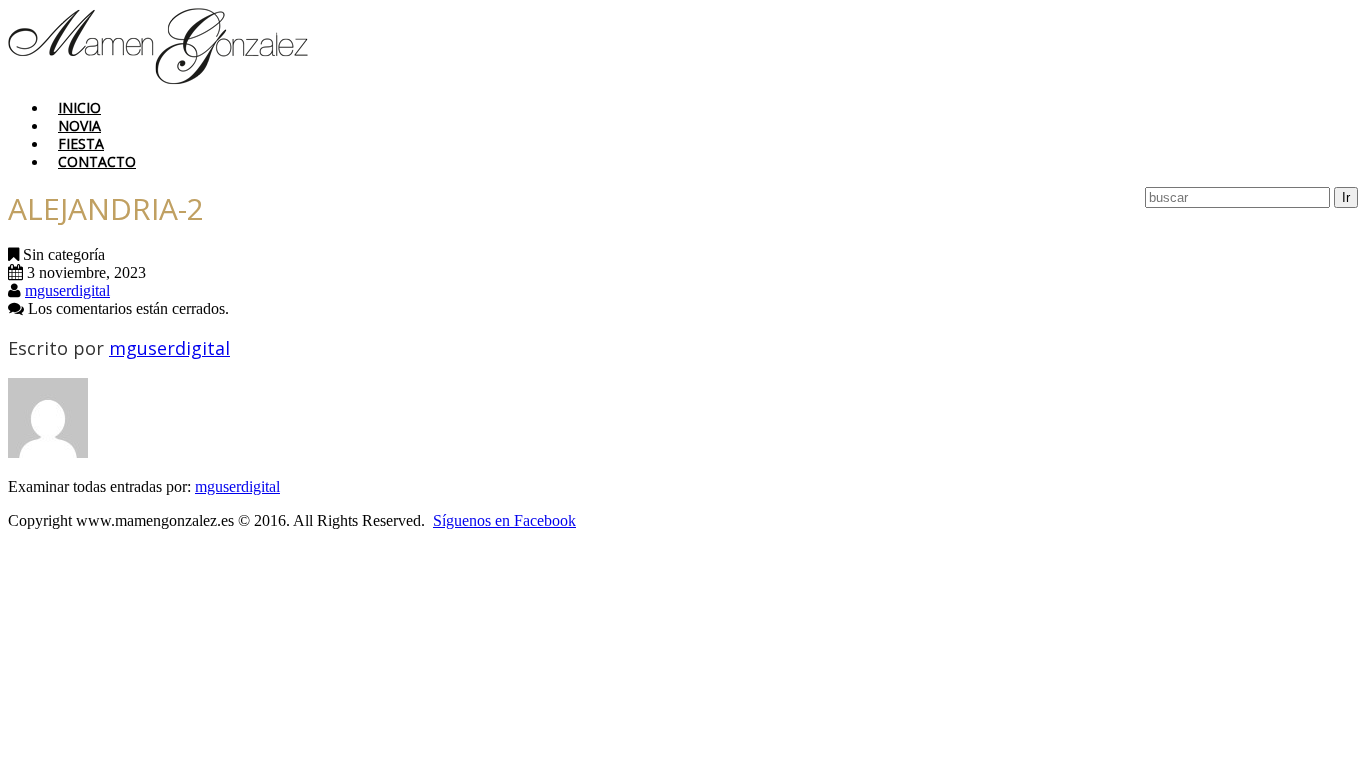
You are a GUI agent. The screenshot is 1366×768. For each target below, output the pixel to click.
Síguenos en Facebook (504, 520)
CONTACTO (97, 161)
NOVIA (79, 125)
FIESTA (81, 143)
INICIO (79, 107)
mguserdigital (67, 290)
